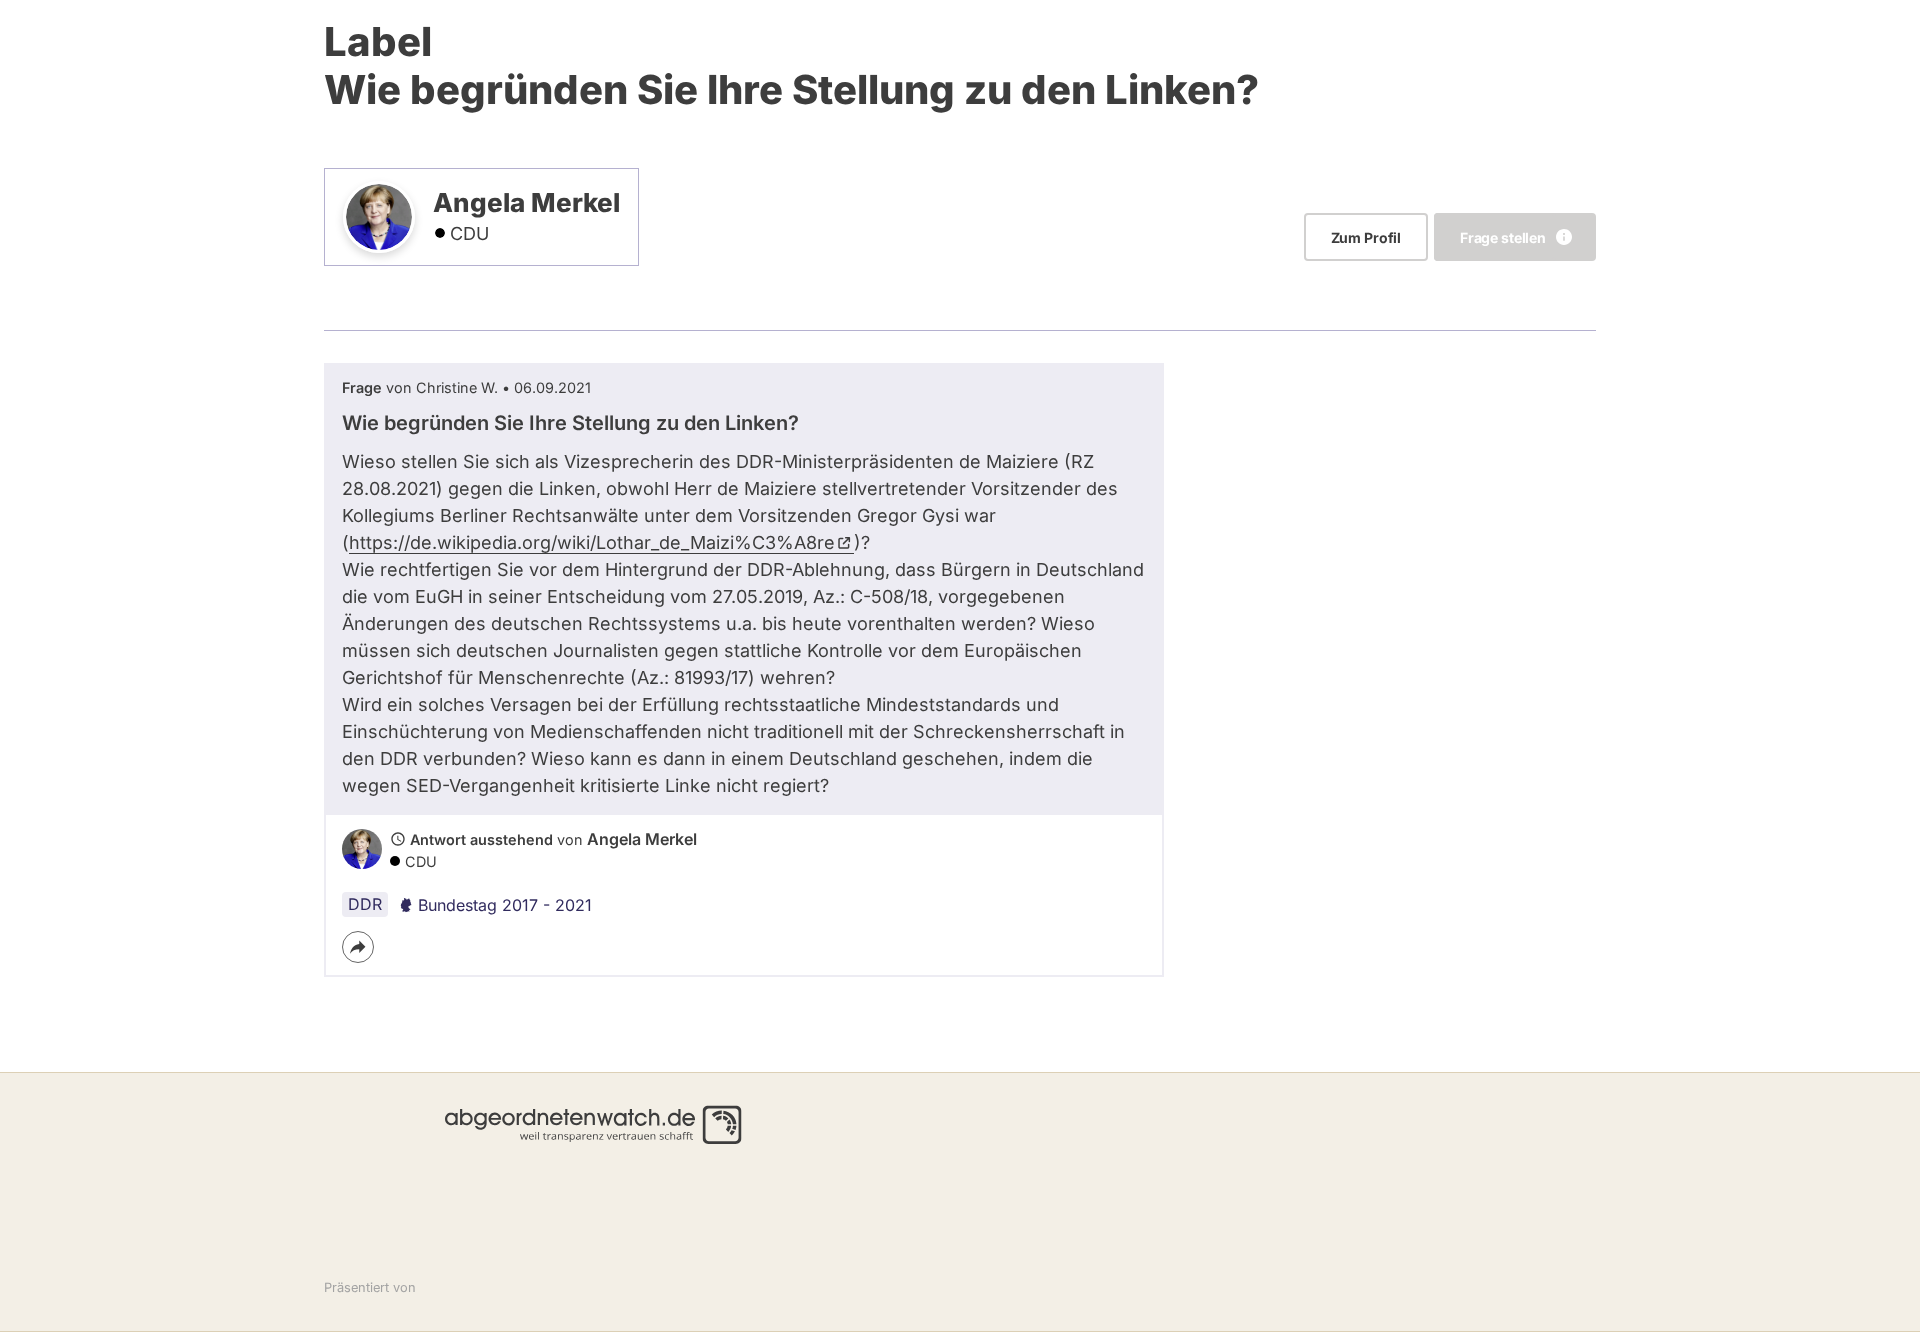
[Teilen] (358, 947)
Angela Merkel (642, 839)
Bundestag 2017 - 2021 (505, 905)
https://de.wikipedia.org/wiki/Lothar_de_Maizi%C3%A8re (592, 542)
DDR (365, 904)
